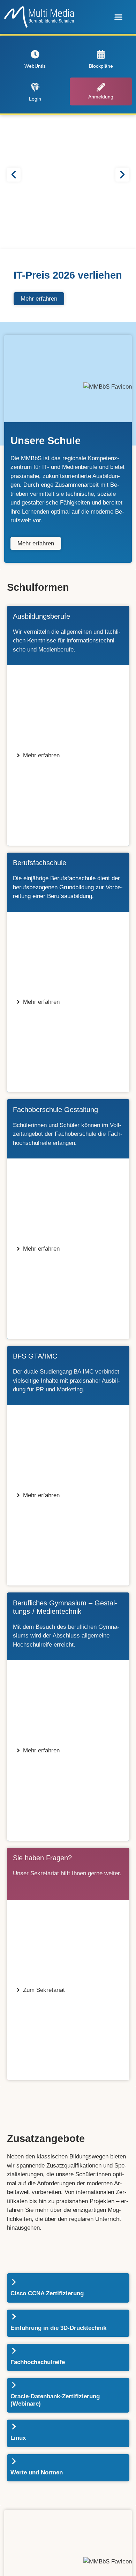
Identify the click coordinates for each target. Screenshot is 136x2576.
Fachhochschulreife (38, 2362)
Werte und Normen (37, 2472)
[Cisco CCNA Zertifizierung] (14, 2282)
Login (35, 99)
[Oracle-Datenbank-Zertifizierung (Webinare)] (14, 2385)
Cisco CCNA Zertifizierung (47, 2293)
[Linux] (14, 2427)
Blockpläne (101, 66)
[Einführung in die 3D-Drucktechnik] (14, 2317)
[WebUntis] (35, 54)
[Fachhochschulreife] (14, 2351)
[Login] (35, 87)
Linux (18, 2438)
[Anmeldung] (101, 87)
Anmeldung (101, 97)
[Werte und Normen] (14, 2461)
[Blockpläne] (101, 54)
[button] (119, 17)
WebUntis (35, 66)
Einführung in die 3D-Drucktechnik (58, 2328)
